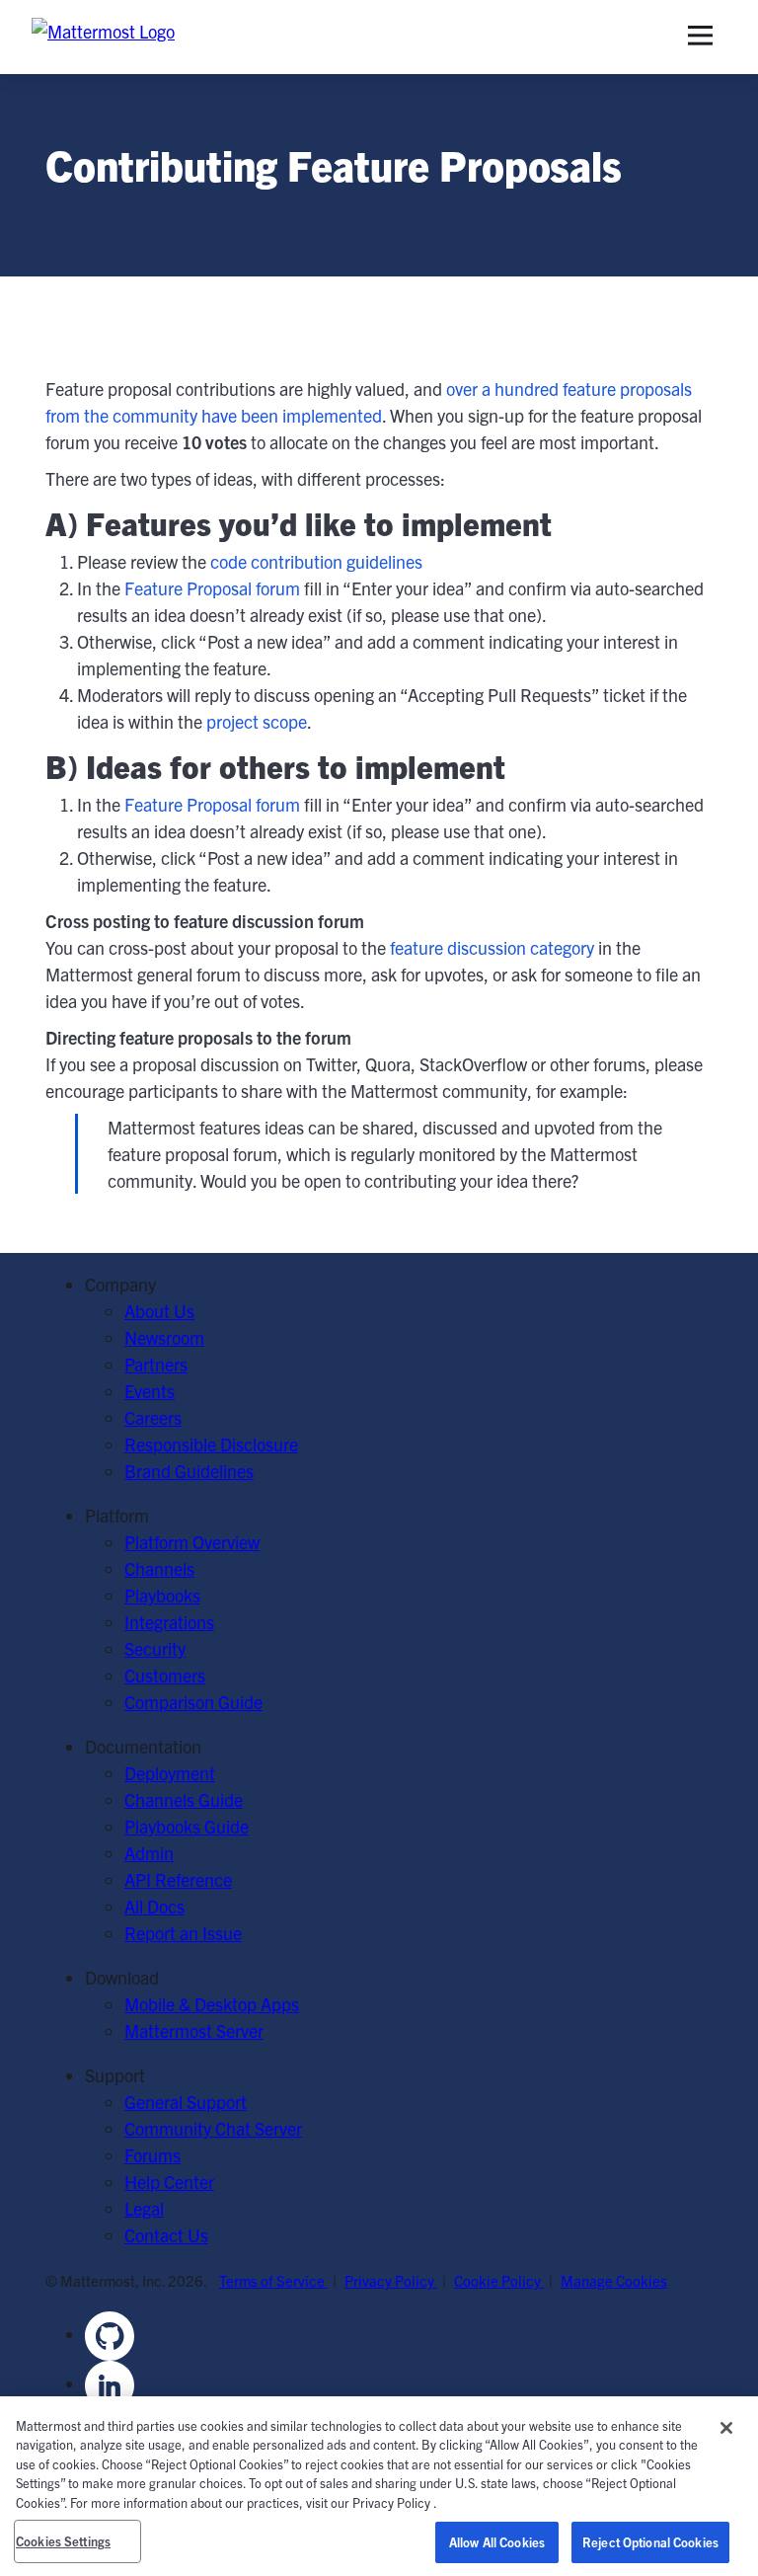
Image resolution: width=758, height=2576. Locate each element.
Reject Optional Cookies (650, 2542)
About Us (159, 1311)
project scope (257, 721)
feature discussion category (492, 947)
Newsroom (164, 1337)
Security (155, 1648)
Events (150, 1391)
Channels (159, 1568)
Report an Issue (183, 1933)
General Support (186, 2102)
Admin (149, 1853)
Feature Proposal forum (212, 588)
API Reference (178, 1879)
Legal (144, 2208)
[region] (379, 2486)
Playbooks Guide (187, 1826)
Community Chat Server (213, 2128)
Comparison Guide (193, 1702)
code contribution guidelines (316, 561)
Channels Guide (184, 1799)
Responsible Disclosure (211, 1444)
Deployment (170, 1773)
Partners (156, 1364)
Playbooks (162, 1595)
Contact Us (166, 2235)
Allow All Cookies (497, 2542)
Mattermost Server (194, 2030)
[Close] (726, 2428)
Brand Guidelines (189, 1471)
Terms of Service (273, 2280)
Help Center (169, 2182)
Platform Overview (192, 1542)
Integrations (169, 1622)
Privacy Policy (391, 2280)
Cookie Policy (499, 2280)
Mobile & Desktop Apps (212, 2004)
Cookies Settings (63, 2541)
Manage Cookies (614, 2280)
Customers (165, 1675)
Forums (152, 2155)
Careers (153, 1417)
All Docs (154, 1906)
